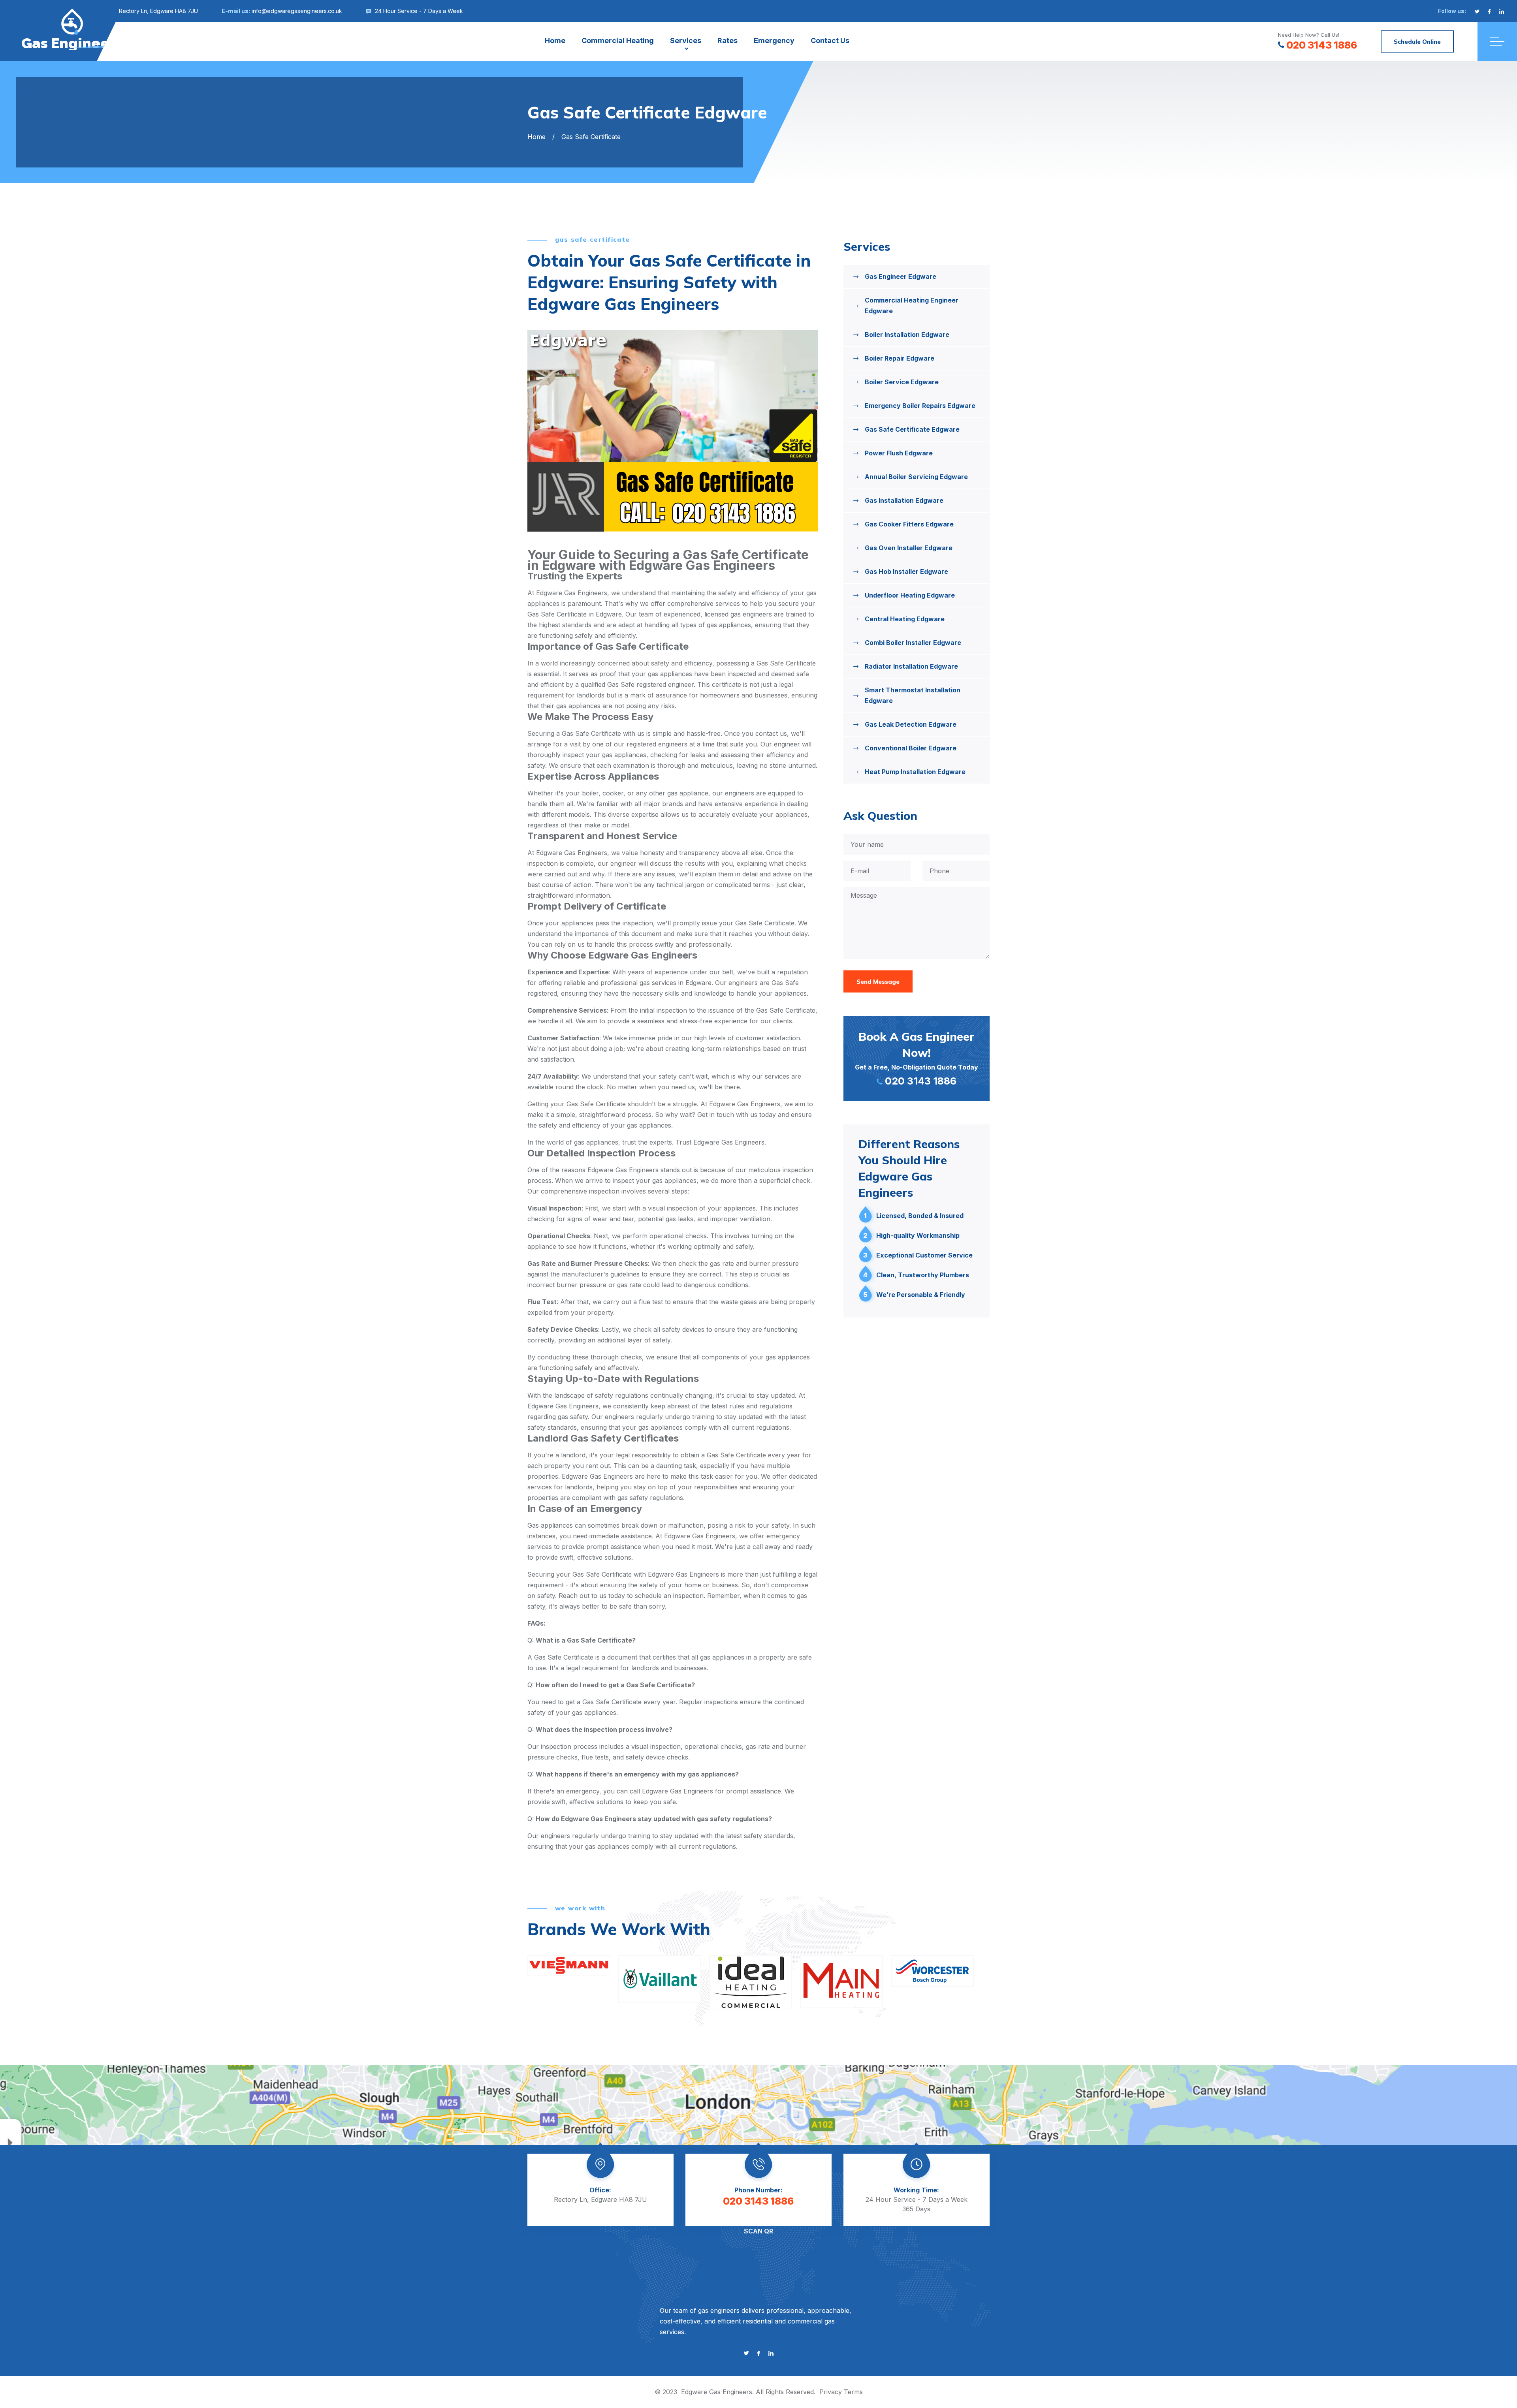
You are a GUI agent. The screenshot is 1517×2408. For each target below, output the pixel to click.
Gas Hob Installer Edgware (906, 571)
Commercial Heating (618, 40)
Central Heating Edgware (905, 619)
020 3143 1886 (1322, 45)
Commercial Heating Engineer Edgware (912, 305)
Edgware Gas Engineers (717, 2392)
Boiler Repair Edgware (900, 358)
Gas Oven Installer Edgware (909, 548)
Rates (727, 40)
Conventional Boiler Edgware (911, 748)
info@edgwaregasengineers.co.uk (297, 11)
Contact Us (830, 40)
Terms (853, 2392)
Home (555, 40)
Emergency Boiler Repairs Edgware (920, 406)
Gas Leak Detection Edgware (911, 724)
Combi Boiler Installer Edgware (913, 643)
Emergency (774, 40)
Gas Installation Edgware (904, 500)
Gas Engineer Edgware (901, 276)
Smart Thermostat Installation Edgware (913, 695)
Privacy (831, 2392)
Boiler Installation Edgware (907, 335)
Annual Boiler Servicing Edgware (916, 477)
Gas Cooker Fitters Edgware (909, 524)
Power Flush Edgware (899, 453)
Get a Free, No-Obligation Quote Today (917, 1058)
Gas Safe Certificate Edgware (912, 429)
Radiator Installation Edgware (911, 666)
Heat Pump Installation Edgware (915, 772)
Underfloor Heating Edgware (910, 595)
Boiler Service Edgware (902, 382)
